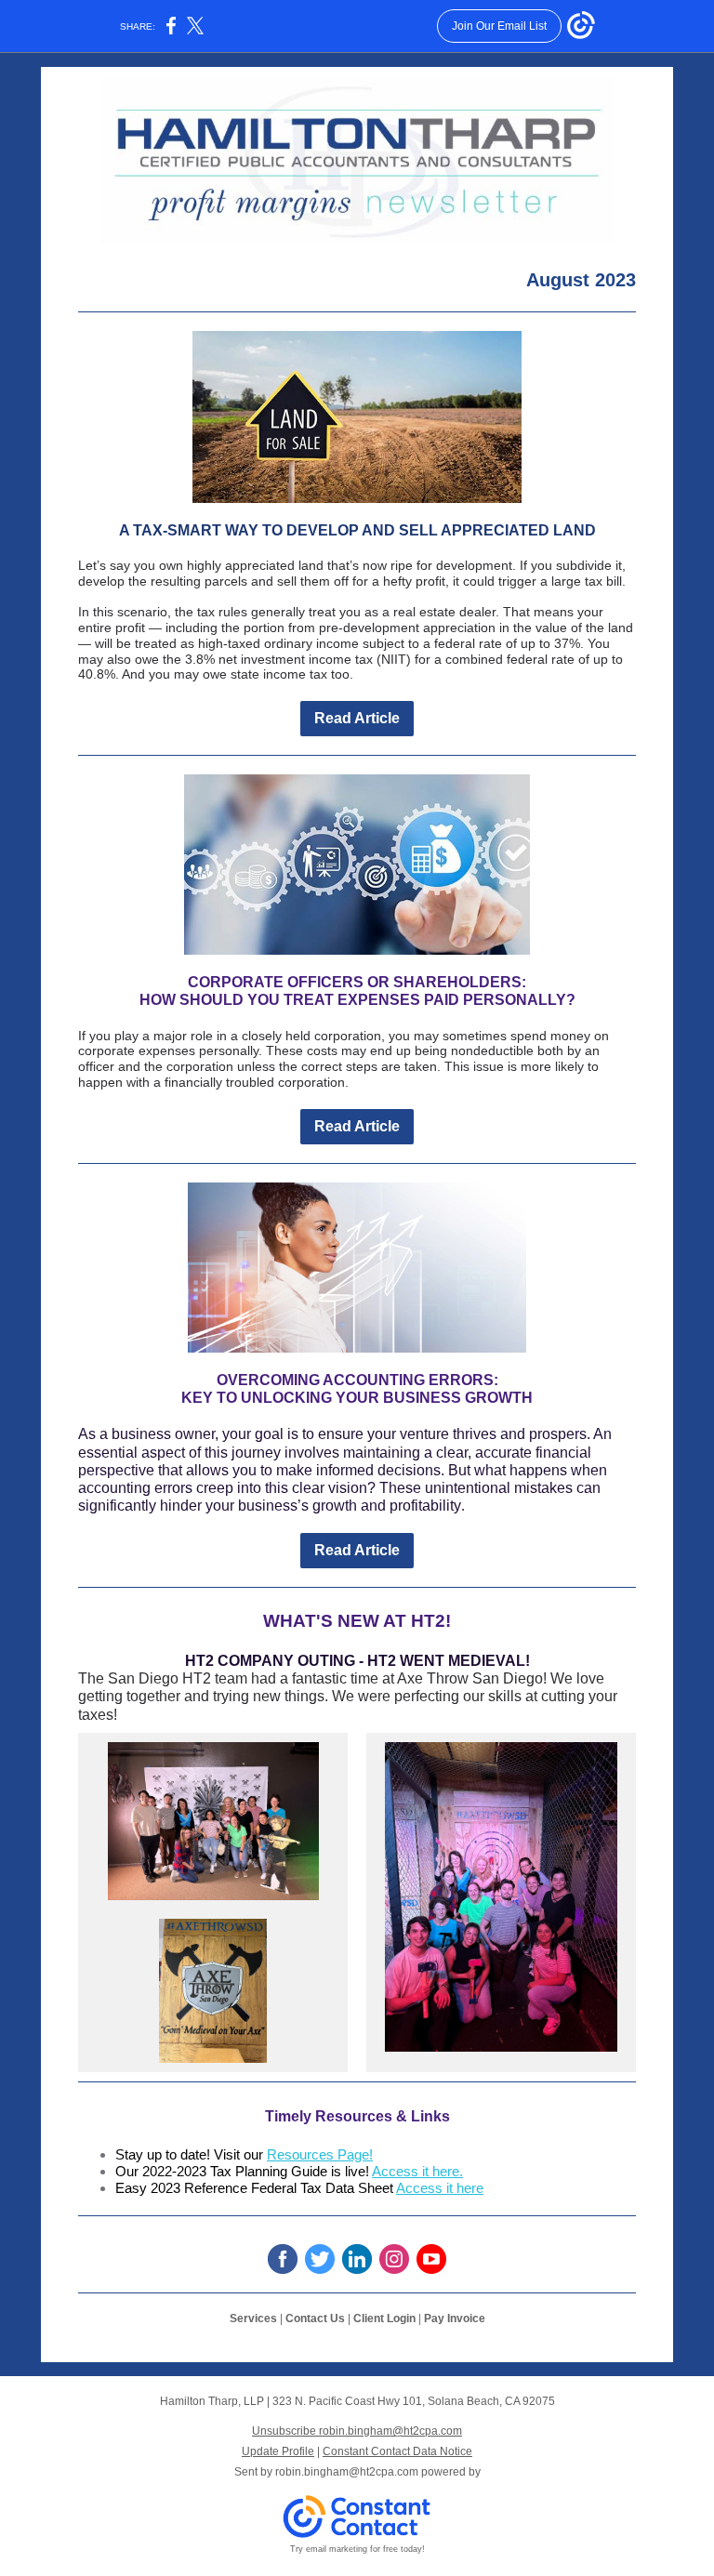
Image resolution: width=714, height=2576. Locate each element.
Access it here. (417, 2171)
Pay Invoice (455, 2318)
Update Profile (278, 2451)
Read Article (357, 718)
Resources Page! (320, 2154)
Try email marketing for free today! (357, 2549)
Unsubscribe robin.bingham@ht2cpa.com (357, 2431)
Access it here (440, 2188)
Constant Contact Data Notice (397, 2451)
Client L (373, 2318)
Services (253, 2318)
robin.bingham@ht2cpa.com (347, 2472)
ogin (404, 2318)
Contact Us (315, 2318)
